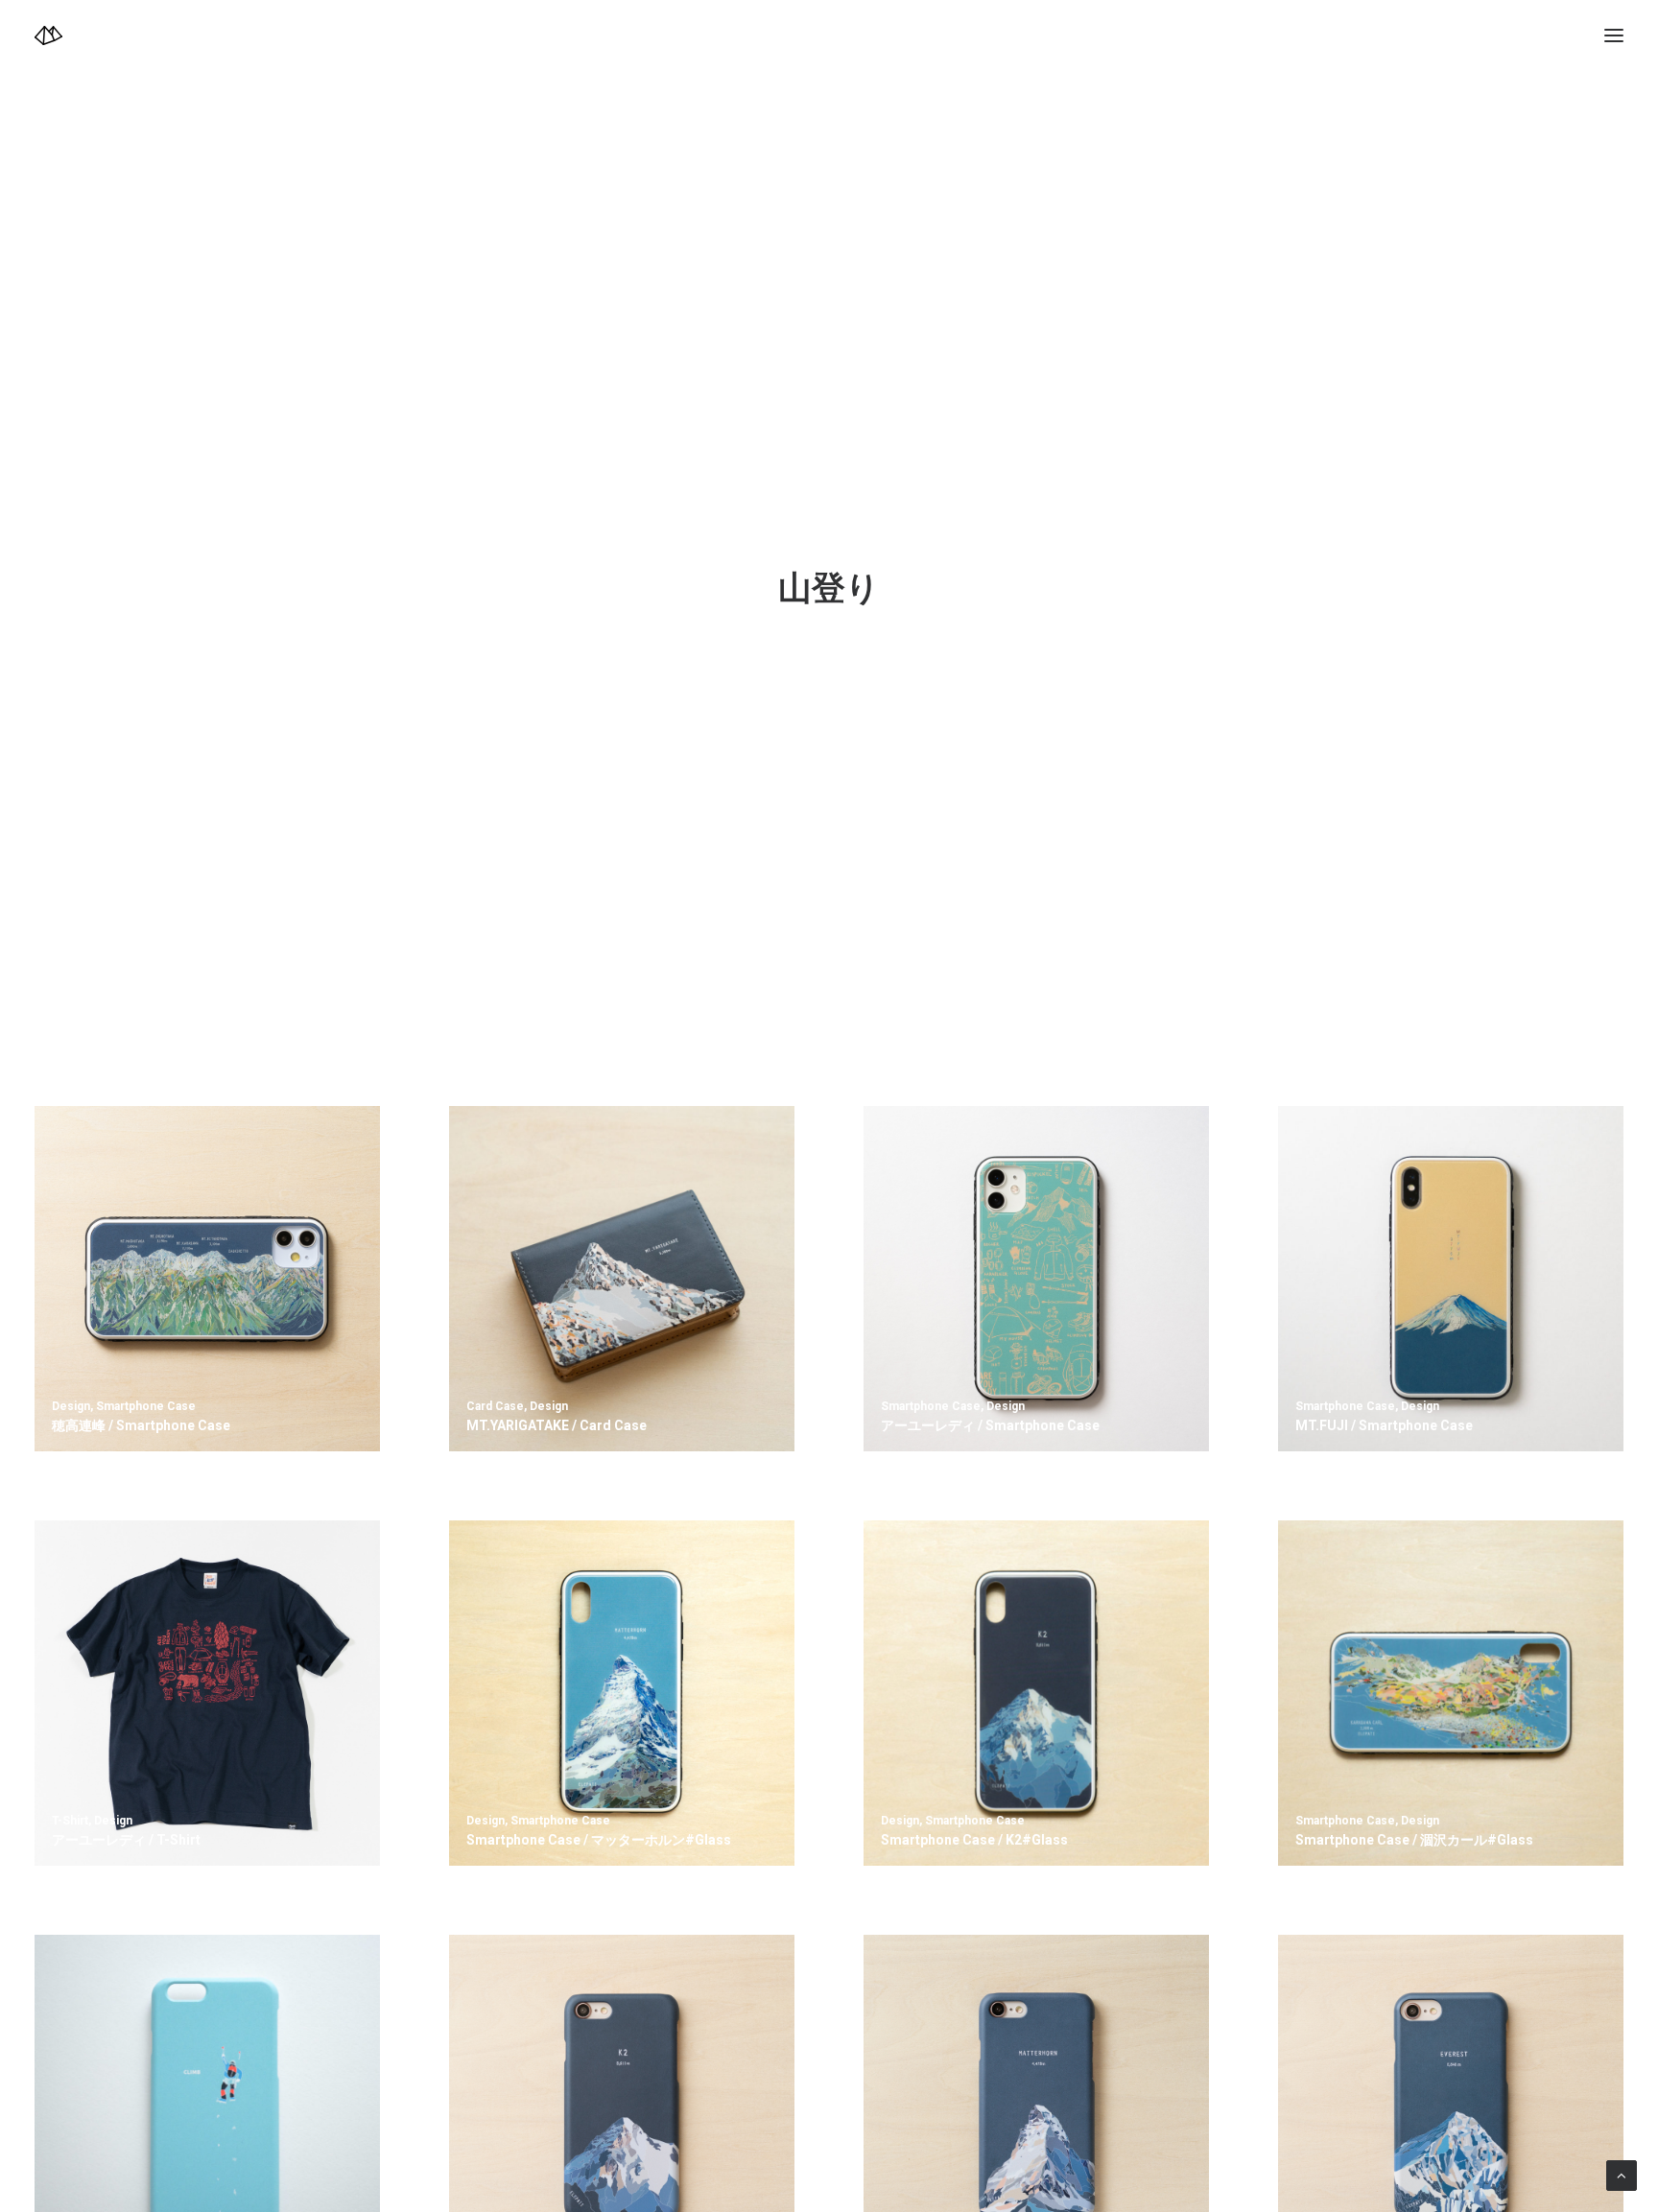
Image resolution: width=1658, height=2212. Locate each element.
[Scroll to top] (1622, 2175)
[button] (1614, 35)
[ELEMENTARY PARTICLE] (48, 35)
